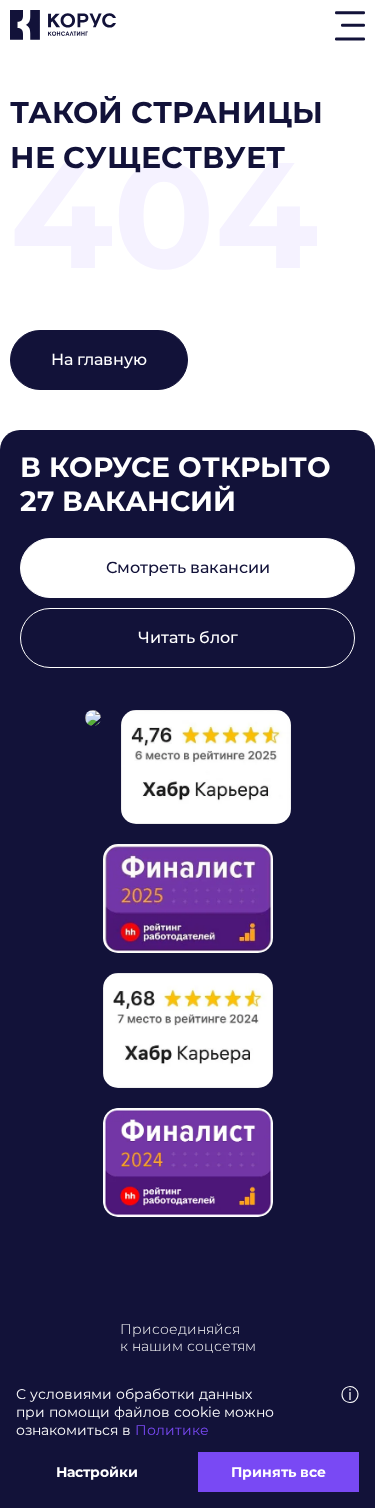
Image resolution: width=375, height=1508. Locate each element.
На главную (99, 359)
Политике (172, 1430)
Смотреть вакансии (188, 567)
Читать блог (188, 637)
